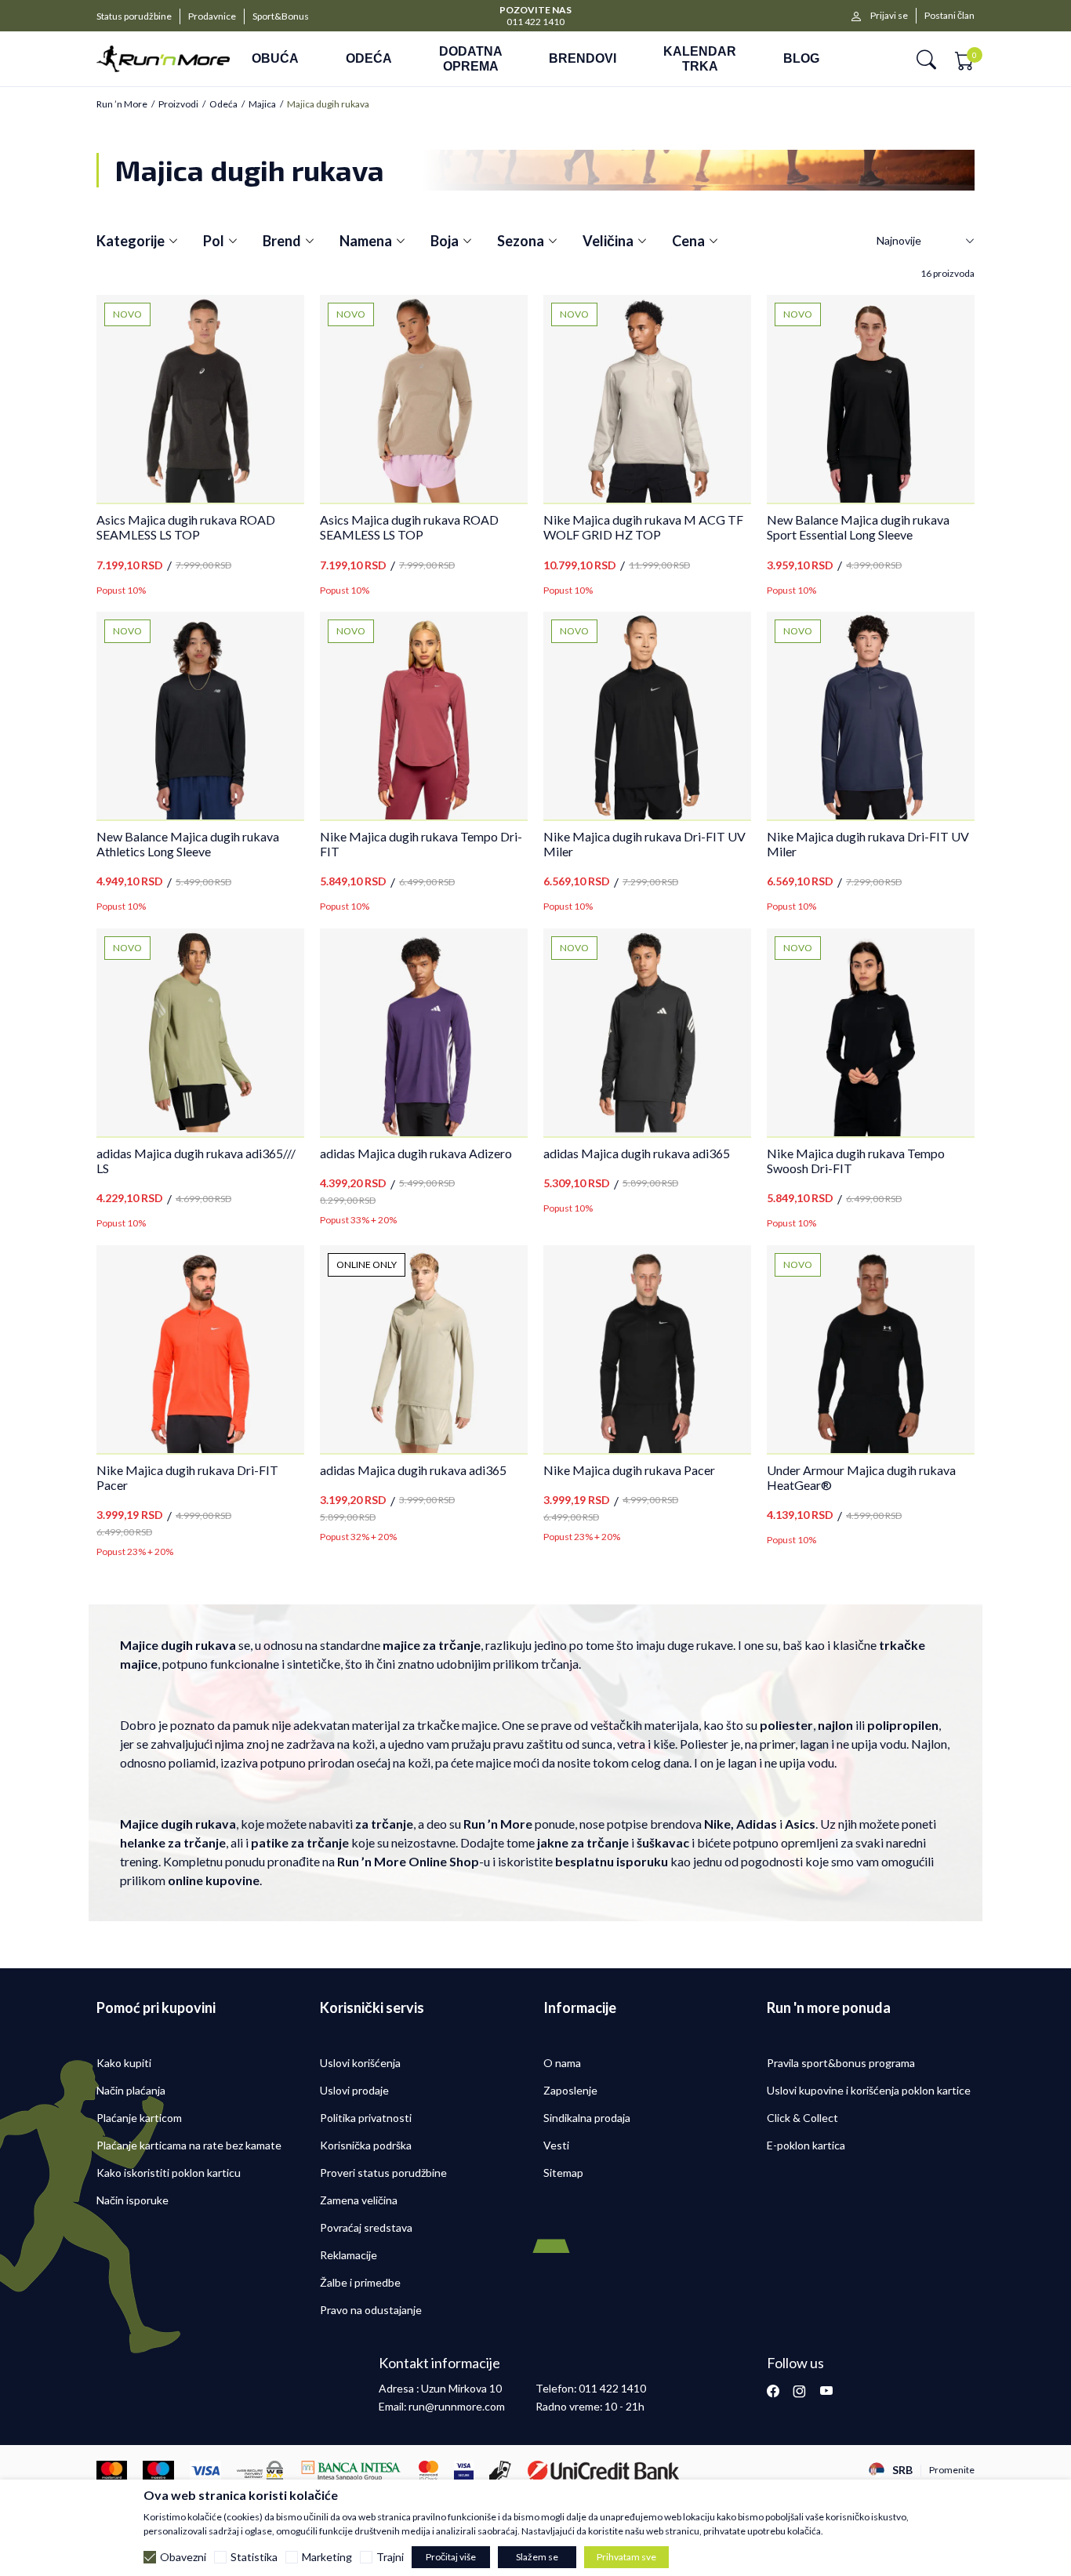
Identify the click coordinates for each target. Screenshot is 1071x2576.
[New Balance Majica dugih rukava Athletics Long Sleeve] (200, 716)
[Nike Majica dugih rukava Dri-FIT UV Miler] (647, 716)
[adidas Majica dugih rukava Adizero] (424, 1032)
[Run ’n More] (163, 59)
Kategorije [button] (131, 241)
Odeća (223, 104)
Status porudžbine (134, 16)
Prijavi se (889, 15)
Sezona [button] (521, 241)
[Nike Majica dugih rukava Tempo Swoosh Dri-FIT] (871, 1032)
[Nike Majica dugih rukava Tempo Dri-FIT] (424, 716)
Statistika (254, 2557)
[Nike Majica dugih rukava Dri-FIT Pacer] (200, 1349)
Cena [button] (688, 241)
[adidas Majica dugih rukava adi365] (647, 1032)
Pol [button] (214, 241)
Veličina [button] (608, 241)
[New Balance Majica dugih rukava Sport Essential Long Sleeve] (871, 399)
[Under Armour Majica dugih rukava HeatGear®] (871, 1349)
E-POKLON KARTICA (536, 9)
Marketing (327, 2557)
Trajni (390, 2557)
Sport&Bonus (281, 16)
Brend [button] (282, 241)
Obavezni (183, 2557)
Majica (262, 104)
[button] (926, 59)
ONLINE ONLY (367, 1264)
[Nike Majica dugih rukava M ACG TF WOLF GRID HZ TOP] (647, 399)
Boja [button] (445, 241)
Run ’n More (122, 104)
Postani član (949, 15)
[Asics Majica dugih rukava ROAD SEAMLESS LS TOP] (200, 399)
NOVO (127, 314)
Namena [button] (366, 241)
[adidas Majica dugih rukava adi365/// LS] (200, 1032)
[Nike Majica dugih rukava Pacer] (647, 1349)
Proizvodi (178, 104)
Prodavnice (212, 16)
